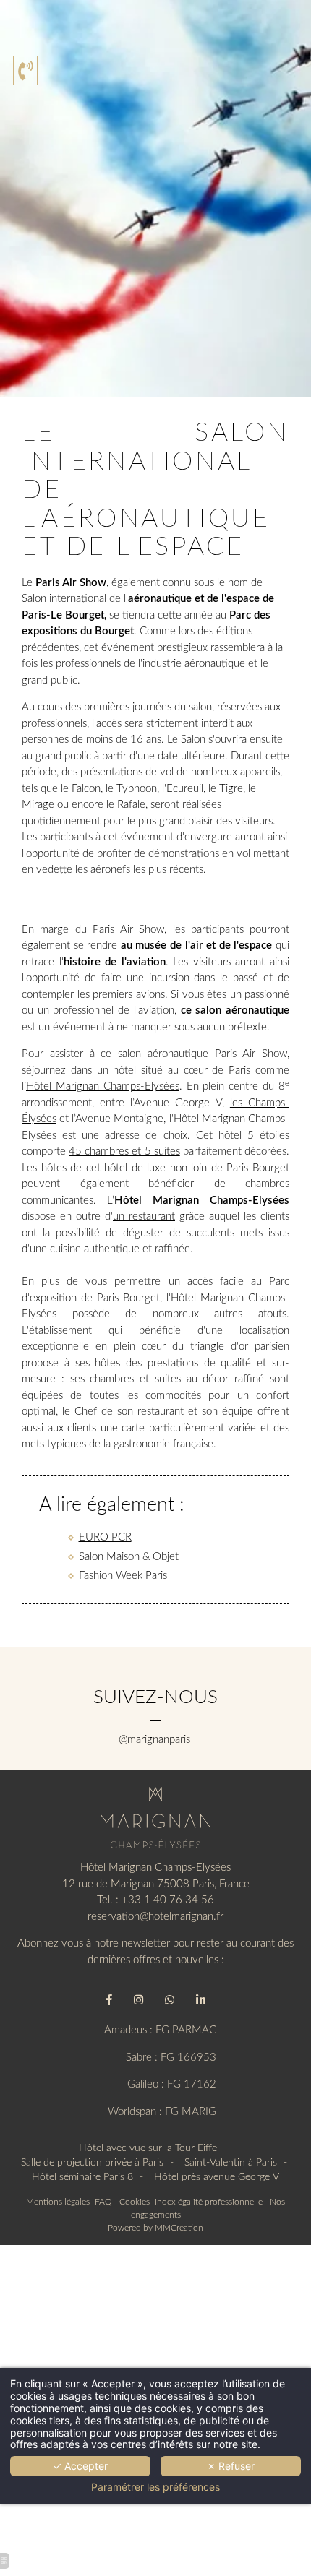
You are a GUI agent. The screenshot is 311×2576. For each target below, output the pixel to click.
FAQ (103, 2202)
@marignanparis (156, 1740)
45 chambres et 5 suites (124, 1151)
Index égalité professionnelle (209, 2202)
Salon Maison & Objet (129, 1557)
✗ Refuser (231, 2466)
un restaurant (144, 1216)
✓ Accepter (80, 2466)
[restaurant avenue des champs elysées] (109, 2000)
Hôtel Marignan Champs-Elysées (103, 1086)
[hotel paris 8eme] (139, 2000)
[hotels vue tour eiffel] (155, 1818)
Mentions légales (58, 2202)
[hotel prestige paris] (201, 2000)
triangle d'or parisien (240, 1347)
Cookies (135, 2202)
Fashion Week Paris (123, 1576)
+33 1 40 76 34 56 (168, 1900)
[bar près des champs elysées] (170, 2000)
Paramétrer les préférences (155, 2487)
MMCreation (179, 2228)
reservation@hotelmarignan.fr (155, 1917)
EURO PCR (105, 1537)
